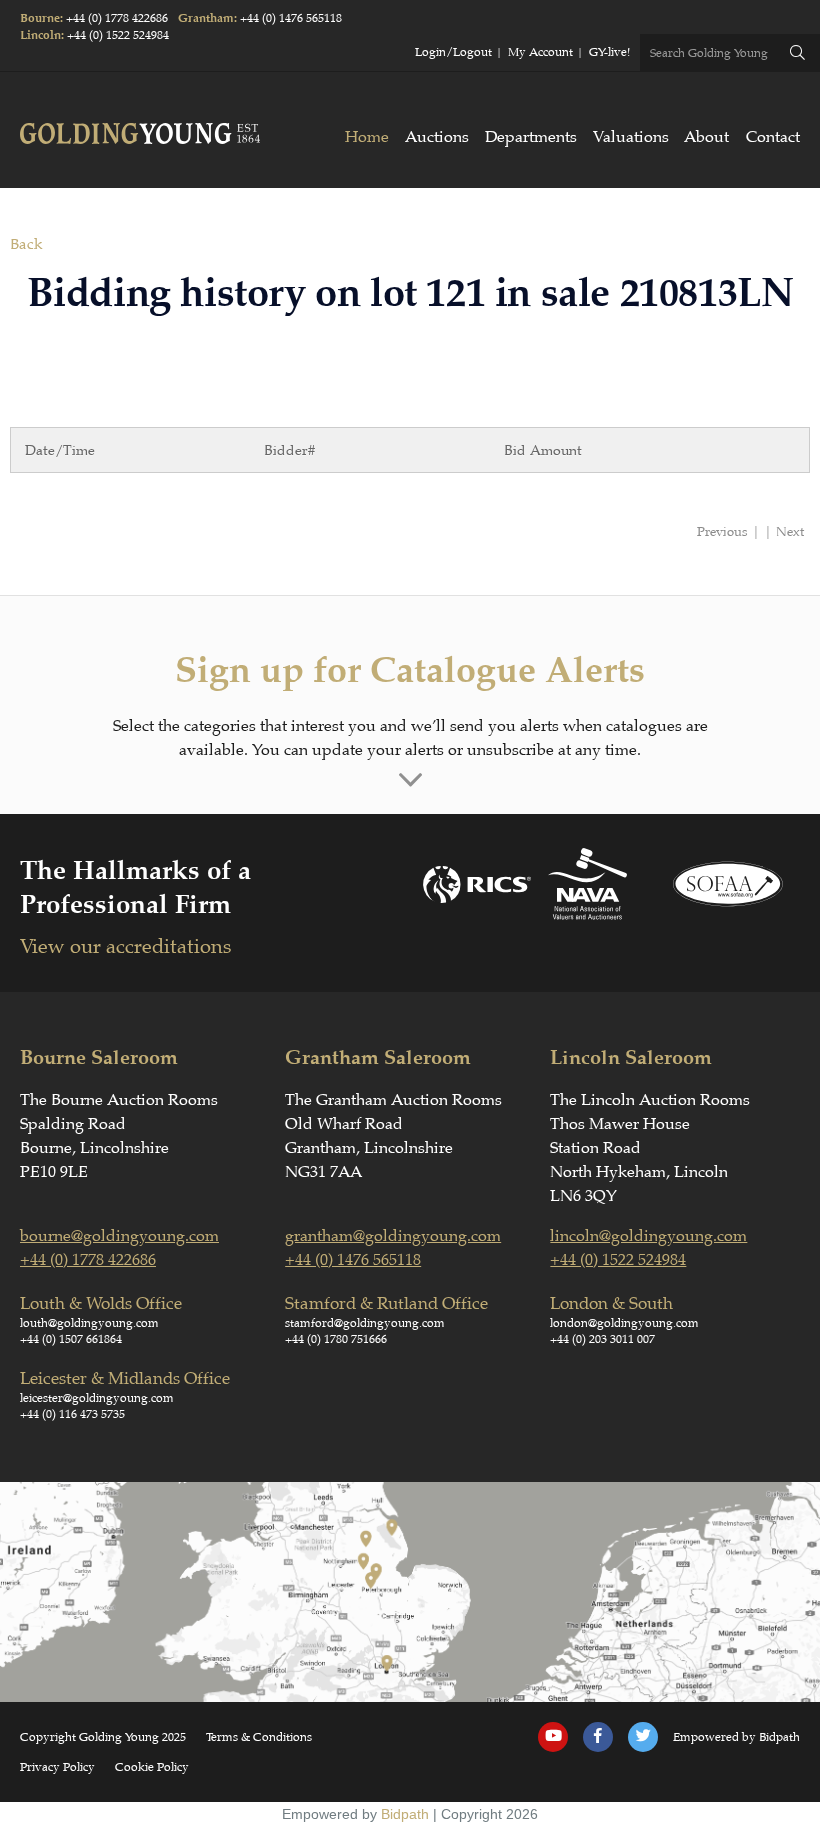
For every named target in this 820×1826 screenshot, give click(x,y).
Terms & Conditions (259, 1737)
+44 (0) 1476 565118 (291, 18)
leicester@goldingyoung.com (97, 1398)
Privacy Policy (57, 1767)
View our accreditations (125, 946)
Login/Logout (453, 52)
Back (26, 244)
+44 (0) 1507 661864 (71, 1339)
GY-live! (609, 52)
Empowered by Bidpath (736, 1737)
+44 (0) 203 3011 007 (602, 1339)
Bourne (40, 18)
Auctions (437, 137)
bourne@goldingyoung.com (119, 1236)
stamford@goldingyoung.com (365, 1323)
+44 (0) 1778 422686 (117, 18)
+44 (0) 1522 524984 (118, 35)
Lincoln (40, 35)
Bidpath (405, 1814)
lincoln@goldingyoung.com (648, 1236)
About (706, 137)
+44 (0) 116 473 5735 (72, 1414)
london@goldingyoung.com (624, 1323)
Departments (531, 137)
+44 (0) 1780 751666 (336, 1339)
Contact (773, 137)
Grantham (206, 18)
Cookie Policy (152, 1767)
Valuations (631, 137)
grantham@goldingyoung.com (393, 1236)
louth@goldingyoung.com (89, 1323)
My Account (540, 52)
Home (367, 137)
